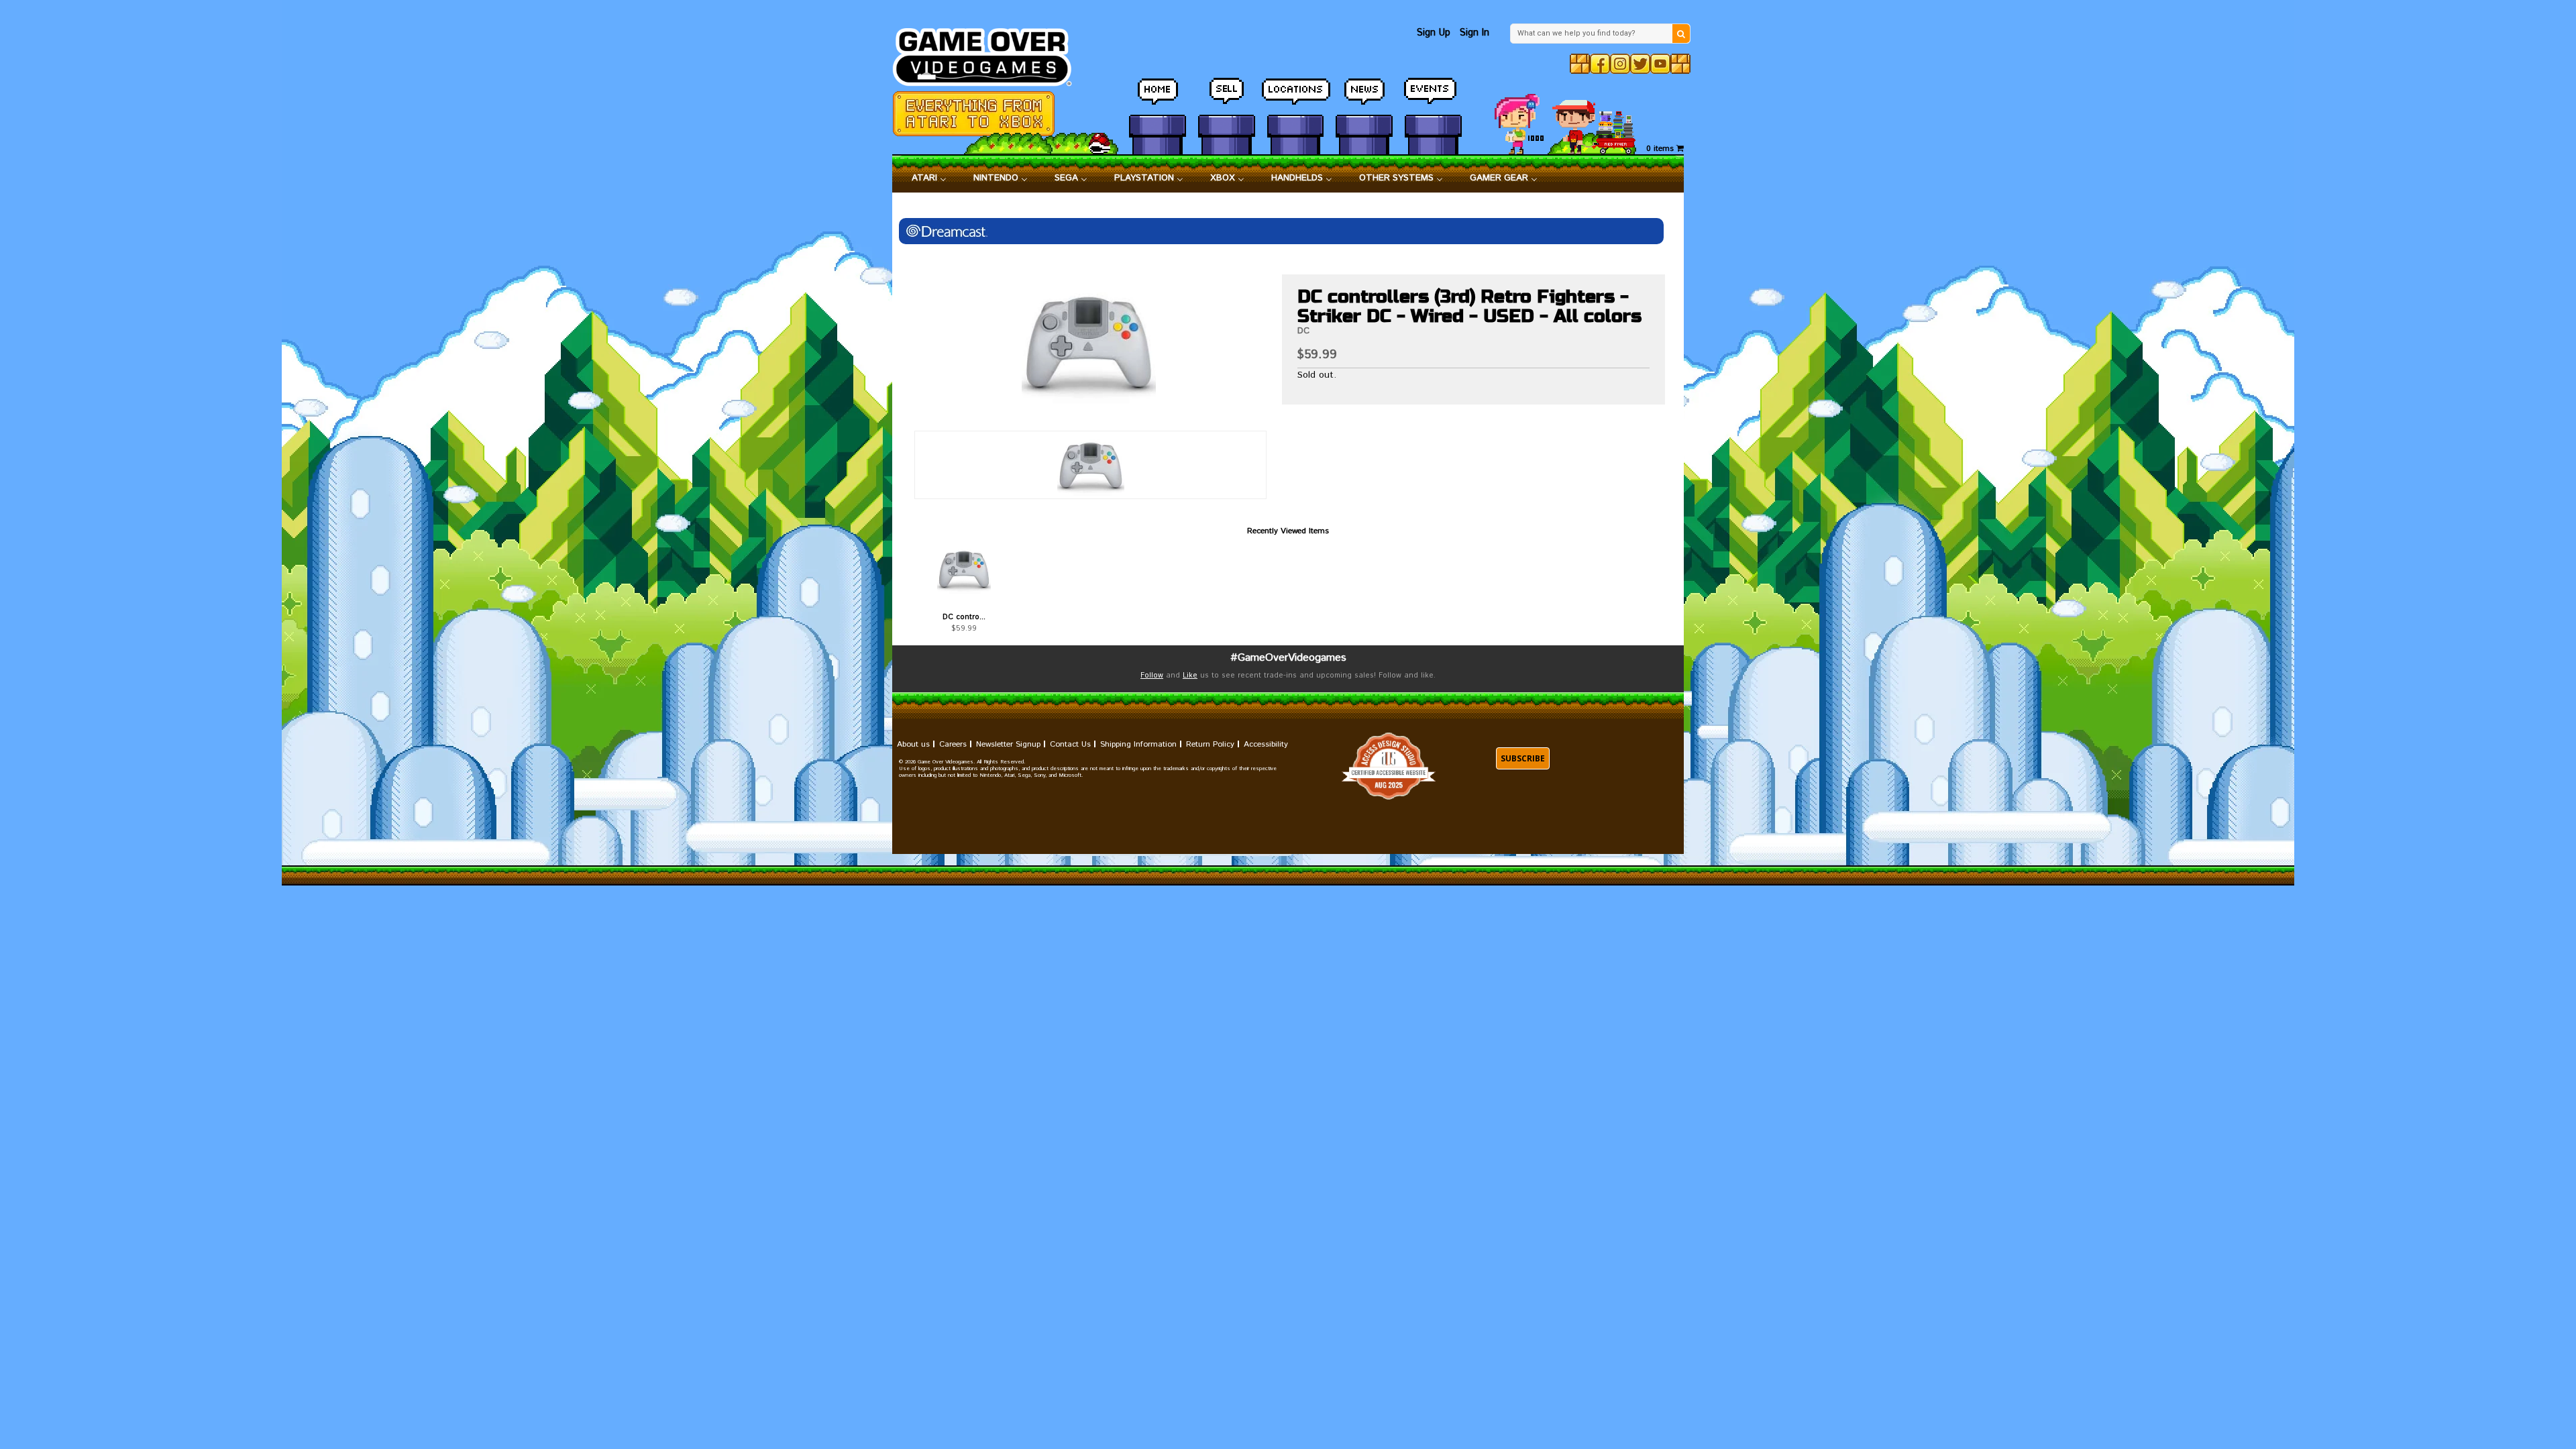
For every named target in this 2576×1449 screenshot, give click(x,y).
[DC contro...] (964, 569)
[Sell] (1227, 97)
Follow (1152, 676)
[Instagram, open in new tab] (1620, 64)
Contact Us (1070, 744)
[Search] (1681, 34)
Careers (953, 744)
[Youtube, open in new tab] (1660, 64)
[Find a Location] (1296, 97)
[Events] (1433, 97)
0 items (1661, 149)
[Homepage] (990, 53)
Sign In (1474, 33)
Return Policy (1210, 744)
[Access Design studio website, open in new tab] (1389, 766)
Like (1190, 676)
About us (913, 744)
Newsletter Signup (1008, 744)
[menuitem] (929, 178)
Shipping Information (1138, 744)
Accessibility (1266, 744)
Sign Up (1434, 33)
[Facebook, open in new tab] (1600, 64)
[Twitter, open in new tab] (1640, 64)
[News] (1364, 97)
